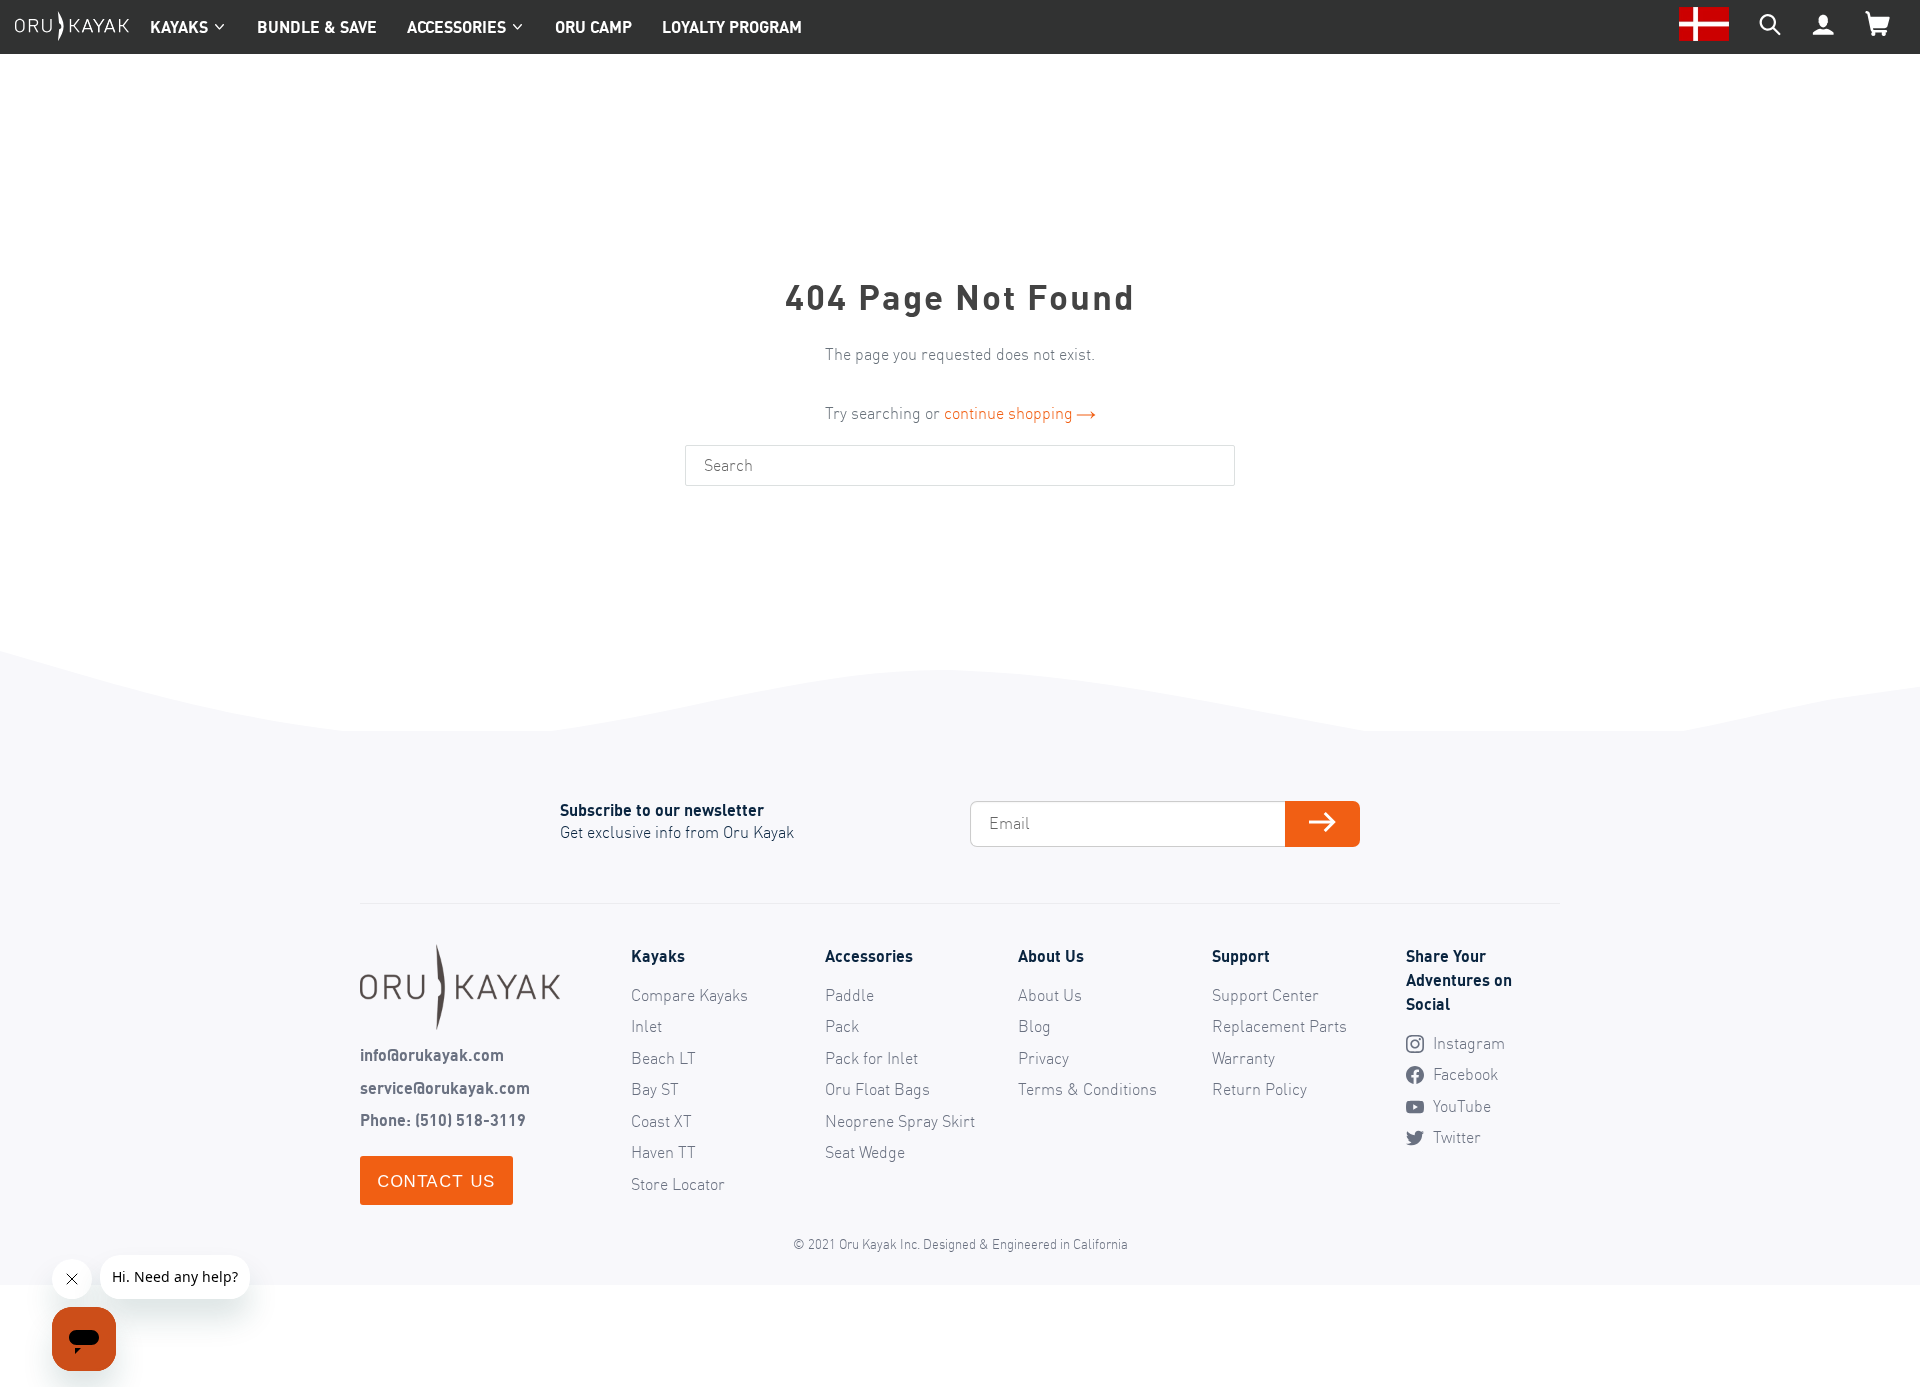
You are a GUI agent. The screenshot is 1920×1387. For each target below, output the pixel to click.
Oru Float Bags (877, 1089)
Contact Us (436, 1180)
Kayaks (179, 27)
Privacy (1043, 1058)
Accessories (456, 27)
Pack (842, 1026)
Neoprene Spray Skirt (900, 1121)
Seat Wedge (865, 1152)
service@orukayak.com (445, 1088)
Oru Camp (593, 27)
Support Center (1265, 995)
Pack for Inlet (871, 1058)
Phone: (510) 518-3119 (443, 1120)
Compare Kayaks (689, 995)
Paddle (849, 995)
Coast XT (661, 1121)
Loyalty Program (732, 27)
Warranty (1243, 1058)
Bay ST (655, 1089)
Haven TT (663, 1152)
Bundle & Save (317, 27)
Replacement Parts (1279, 1026)
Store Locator (678, 1184)
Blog (1034, 1026)
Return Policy (1259, 1089)
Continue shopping (1008, 413)
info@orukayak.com (432, 1055)
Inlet (646, 1026)
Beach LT (663, 1058)
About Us (1050, 995)
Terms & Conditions (1087, 1089)
